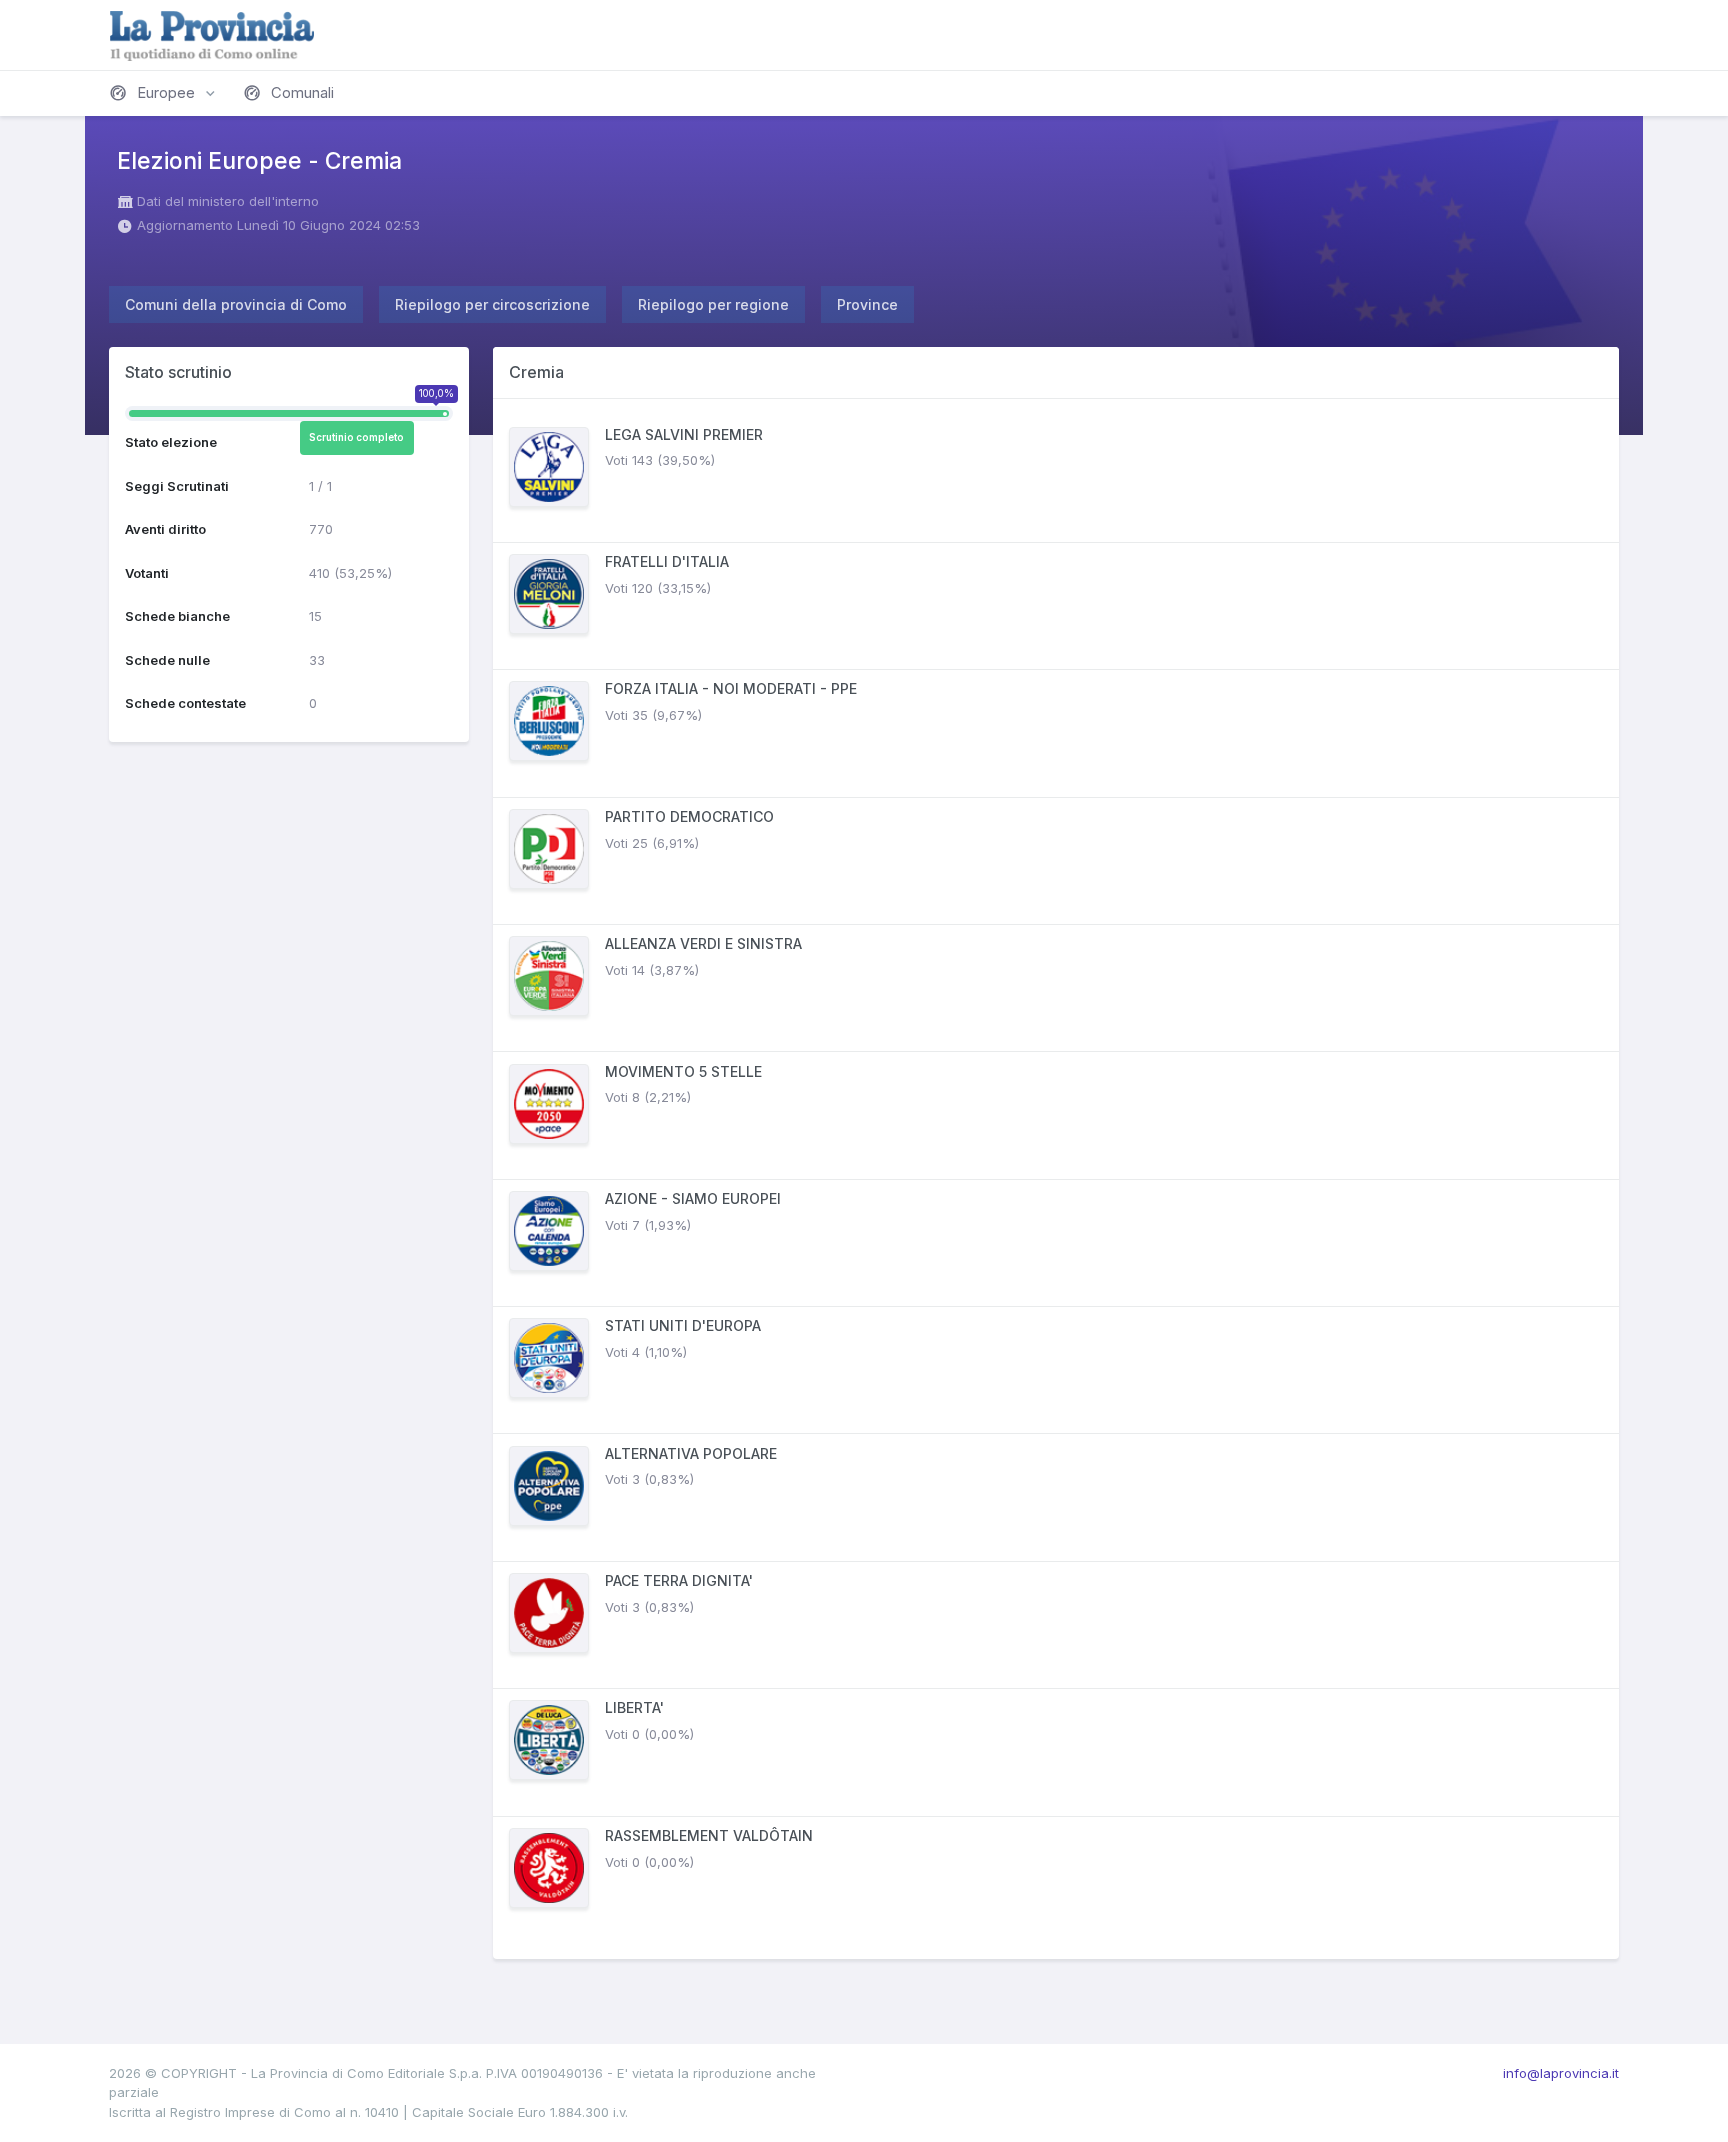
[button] (164, 93)
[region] (1056, 1179)
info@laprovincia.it (1561, 2073)
